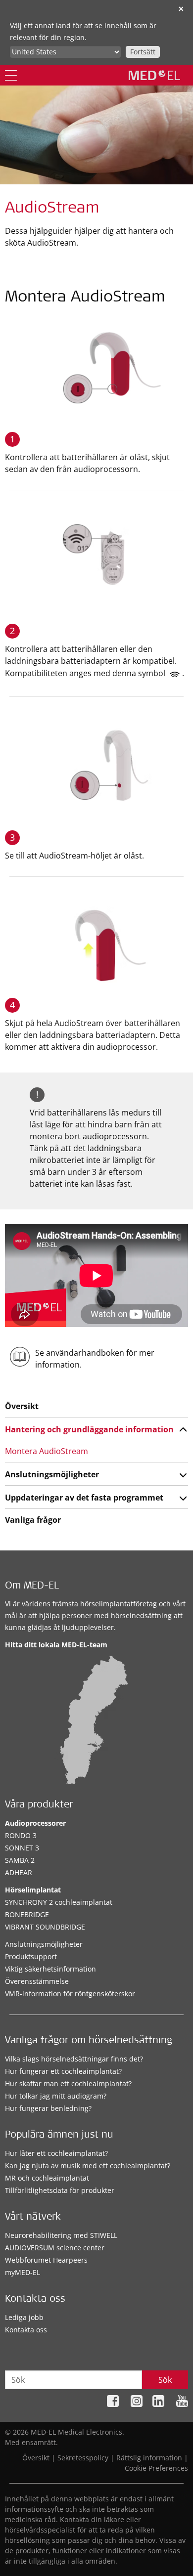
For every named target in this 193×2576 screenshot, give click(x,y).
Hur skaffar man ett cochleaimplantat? (68, 2083)
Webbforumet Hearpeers (46, 2260)
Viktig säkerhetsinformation (50, 1969)
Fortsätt (143, 52)
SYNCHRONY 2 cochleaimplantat (59, 1902)
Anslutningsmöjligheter (52, 1474)
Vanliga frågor (33, 1520)
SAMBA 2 (20, 1860)
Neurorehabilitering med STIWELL (61, 2235)
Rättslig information (149, 2458)
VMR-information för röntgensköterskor (70, 1994)
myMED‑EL (23, 2272)
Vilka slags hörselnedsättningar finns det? (74, 2059)
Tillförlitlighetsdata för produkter (60, 2190)
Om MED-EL (32, 1587)
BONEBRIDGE (27, 1914)
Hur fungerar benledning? (48, 2108)
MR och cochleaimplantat (47, 2178)
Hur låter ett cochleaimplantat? (56, 2153)
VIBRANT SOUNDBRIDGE (45, 1927)
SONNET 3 (22, 1848)
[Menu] (11, 75)
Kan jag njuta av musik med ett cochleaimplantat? (88, 2166)
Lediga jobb (24, 2317)
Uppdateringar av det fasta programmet (84, 1498)
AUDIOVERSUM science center (55, 2248)
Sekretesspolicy (83, 2458)
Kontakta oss (26, 2330)
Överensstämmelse (37, 1981)
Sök (165, 2380)
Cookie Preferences (156, 2468)
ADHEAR (19, 1872)
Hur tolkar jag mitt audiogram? (56, 2096)
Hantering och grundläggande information (89, 1429)
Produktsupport (31, 1956)
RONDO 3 (21, 1835)
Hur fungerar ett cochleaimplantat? (63, 2071)
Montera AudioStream (47, 1451)
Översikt (22, 1406)
